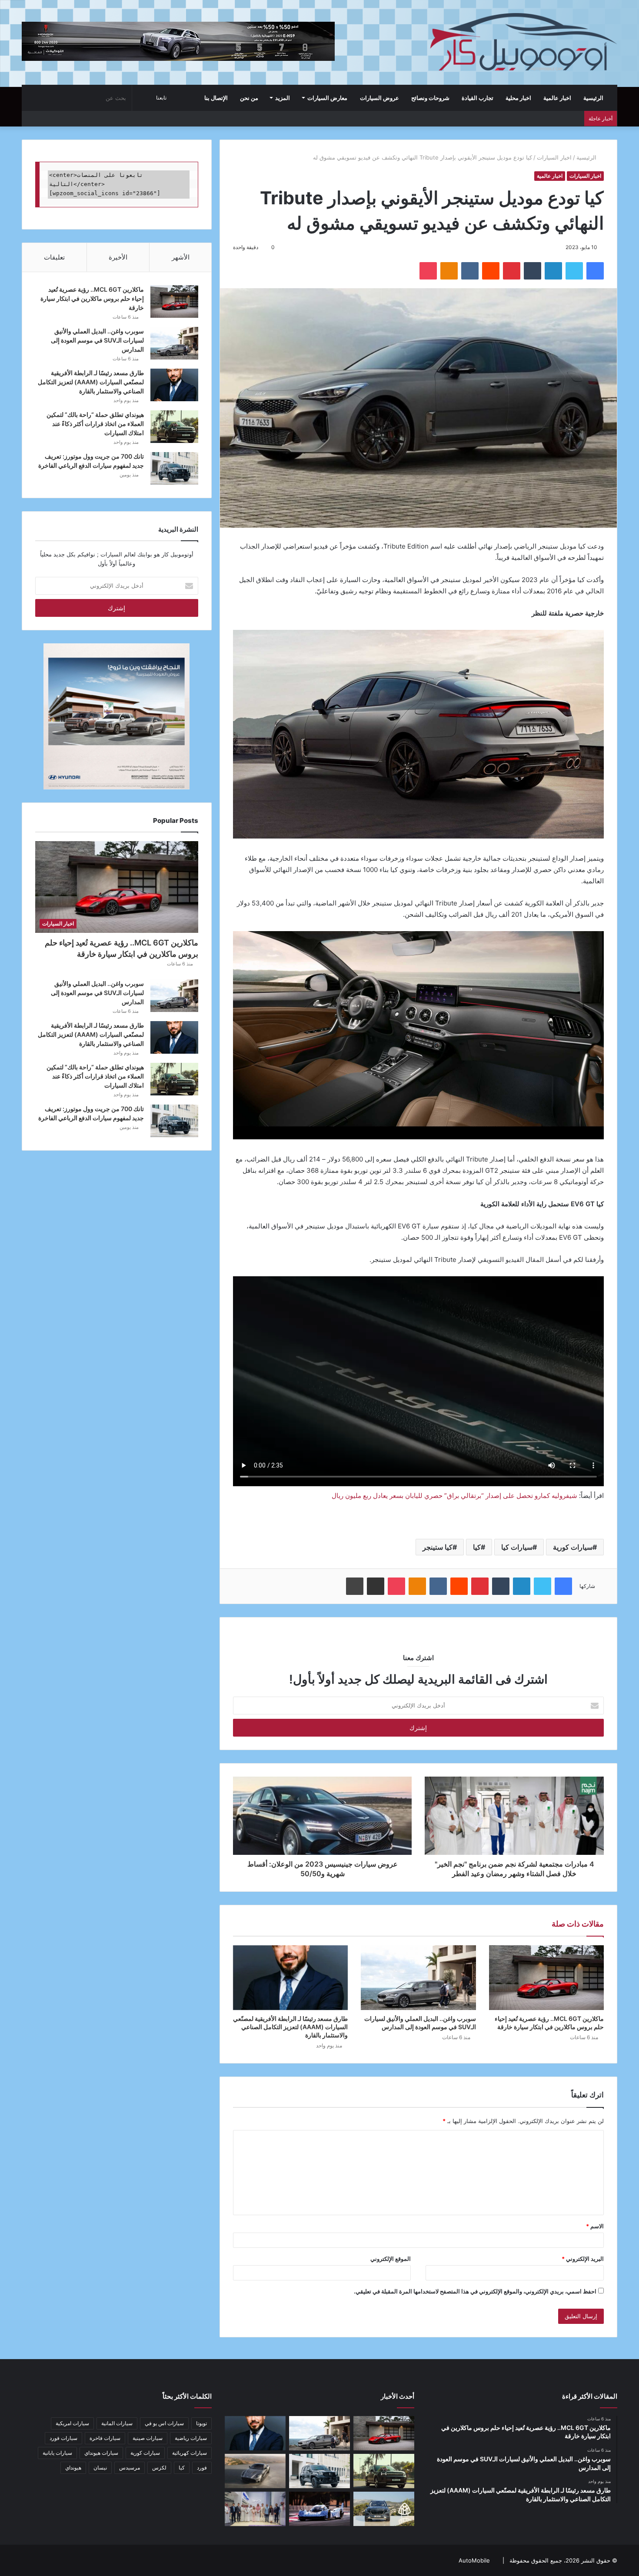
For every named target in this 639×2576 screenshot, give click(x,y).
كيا (477, 1547)
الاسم (595, 2226)
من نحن (249, 98)
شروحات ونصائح (430, 98)
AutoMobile (474, 2560)
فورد (202, 2468)
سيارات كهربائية (190, 2453)
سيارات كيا (517, 1547)
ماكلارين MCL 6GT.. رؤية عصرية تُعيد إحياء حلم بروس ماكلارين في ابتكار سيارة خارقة (92, 298)
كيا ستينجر (438, 1547)
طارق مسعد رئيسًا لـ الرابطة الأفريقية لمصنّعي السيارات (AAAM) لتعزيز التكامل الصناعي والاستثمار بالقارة (290, 2027)
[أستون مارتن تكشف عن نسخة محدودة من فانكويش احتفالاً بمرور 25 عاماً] (255, 2471)
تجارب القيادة (478, 98)
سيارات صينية (148, 2438)
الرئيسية (594, 98)
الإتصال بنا (216, 98)
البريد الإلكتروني (583, 2259)
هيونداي (73, 2468)
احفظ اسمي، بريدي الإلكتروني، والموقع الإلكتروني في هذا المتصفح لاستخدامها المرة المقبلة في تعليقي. (475, 2291)
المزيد (283, 98)
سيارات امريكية (72, 2423)
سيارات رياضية (191, 2438)
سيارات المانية (117, 2423)
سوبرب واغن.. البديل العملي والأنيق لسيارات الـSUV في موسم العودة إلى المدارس (97, 340)
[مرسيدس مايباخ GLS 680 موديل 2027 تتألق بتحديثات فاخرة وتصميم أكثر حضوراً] (384, 2509)
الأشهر (181, 257)
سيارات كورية (573, 1547)
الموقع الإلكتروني (391, 2259)
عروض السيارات (379, 98)
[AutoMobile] (522, 42)
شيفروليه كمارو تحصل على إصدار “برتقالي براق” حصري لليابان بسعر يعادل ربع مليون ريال (454, 1496)
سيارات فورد (63, 2438)
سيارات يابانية (57, 2453)
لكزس (159, 2468)
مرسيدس (130, 2468)
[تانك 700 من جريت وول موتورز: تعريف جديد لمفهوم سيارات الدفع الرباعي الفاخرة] (174, 468)
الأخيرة (118, 257)
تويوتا (201, 2423)
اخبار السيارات (554, 157)
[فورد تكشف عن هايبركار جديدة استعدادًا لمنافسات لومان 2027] (319, 2509)
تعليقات (54, 257)
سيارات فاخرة (105, 2438)
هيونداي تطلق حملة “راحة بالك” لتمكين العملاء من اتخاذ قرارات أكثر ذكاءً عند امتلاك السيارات (95, 424)
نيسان (100, 2468)
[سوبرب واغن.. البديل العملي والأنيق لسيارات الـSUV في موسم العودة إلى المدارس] (418, 1978)
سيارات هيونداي (101, 2453)
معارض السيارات (327, 98)
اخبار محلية (518, 98)
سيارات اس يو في (164, 2423)
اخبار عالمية (557, 98)
